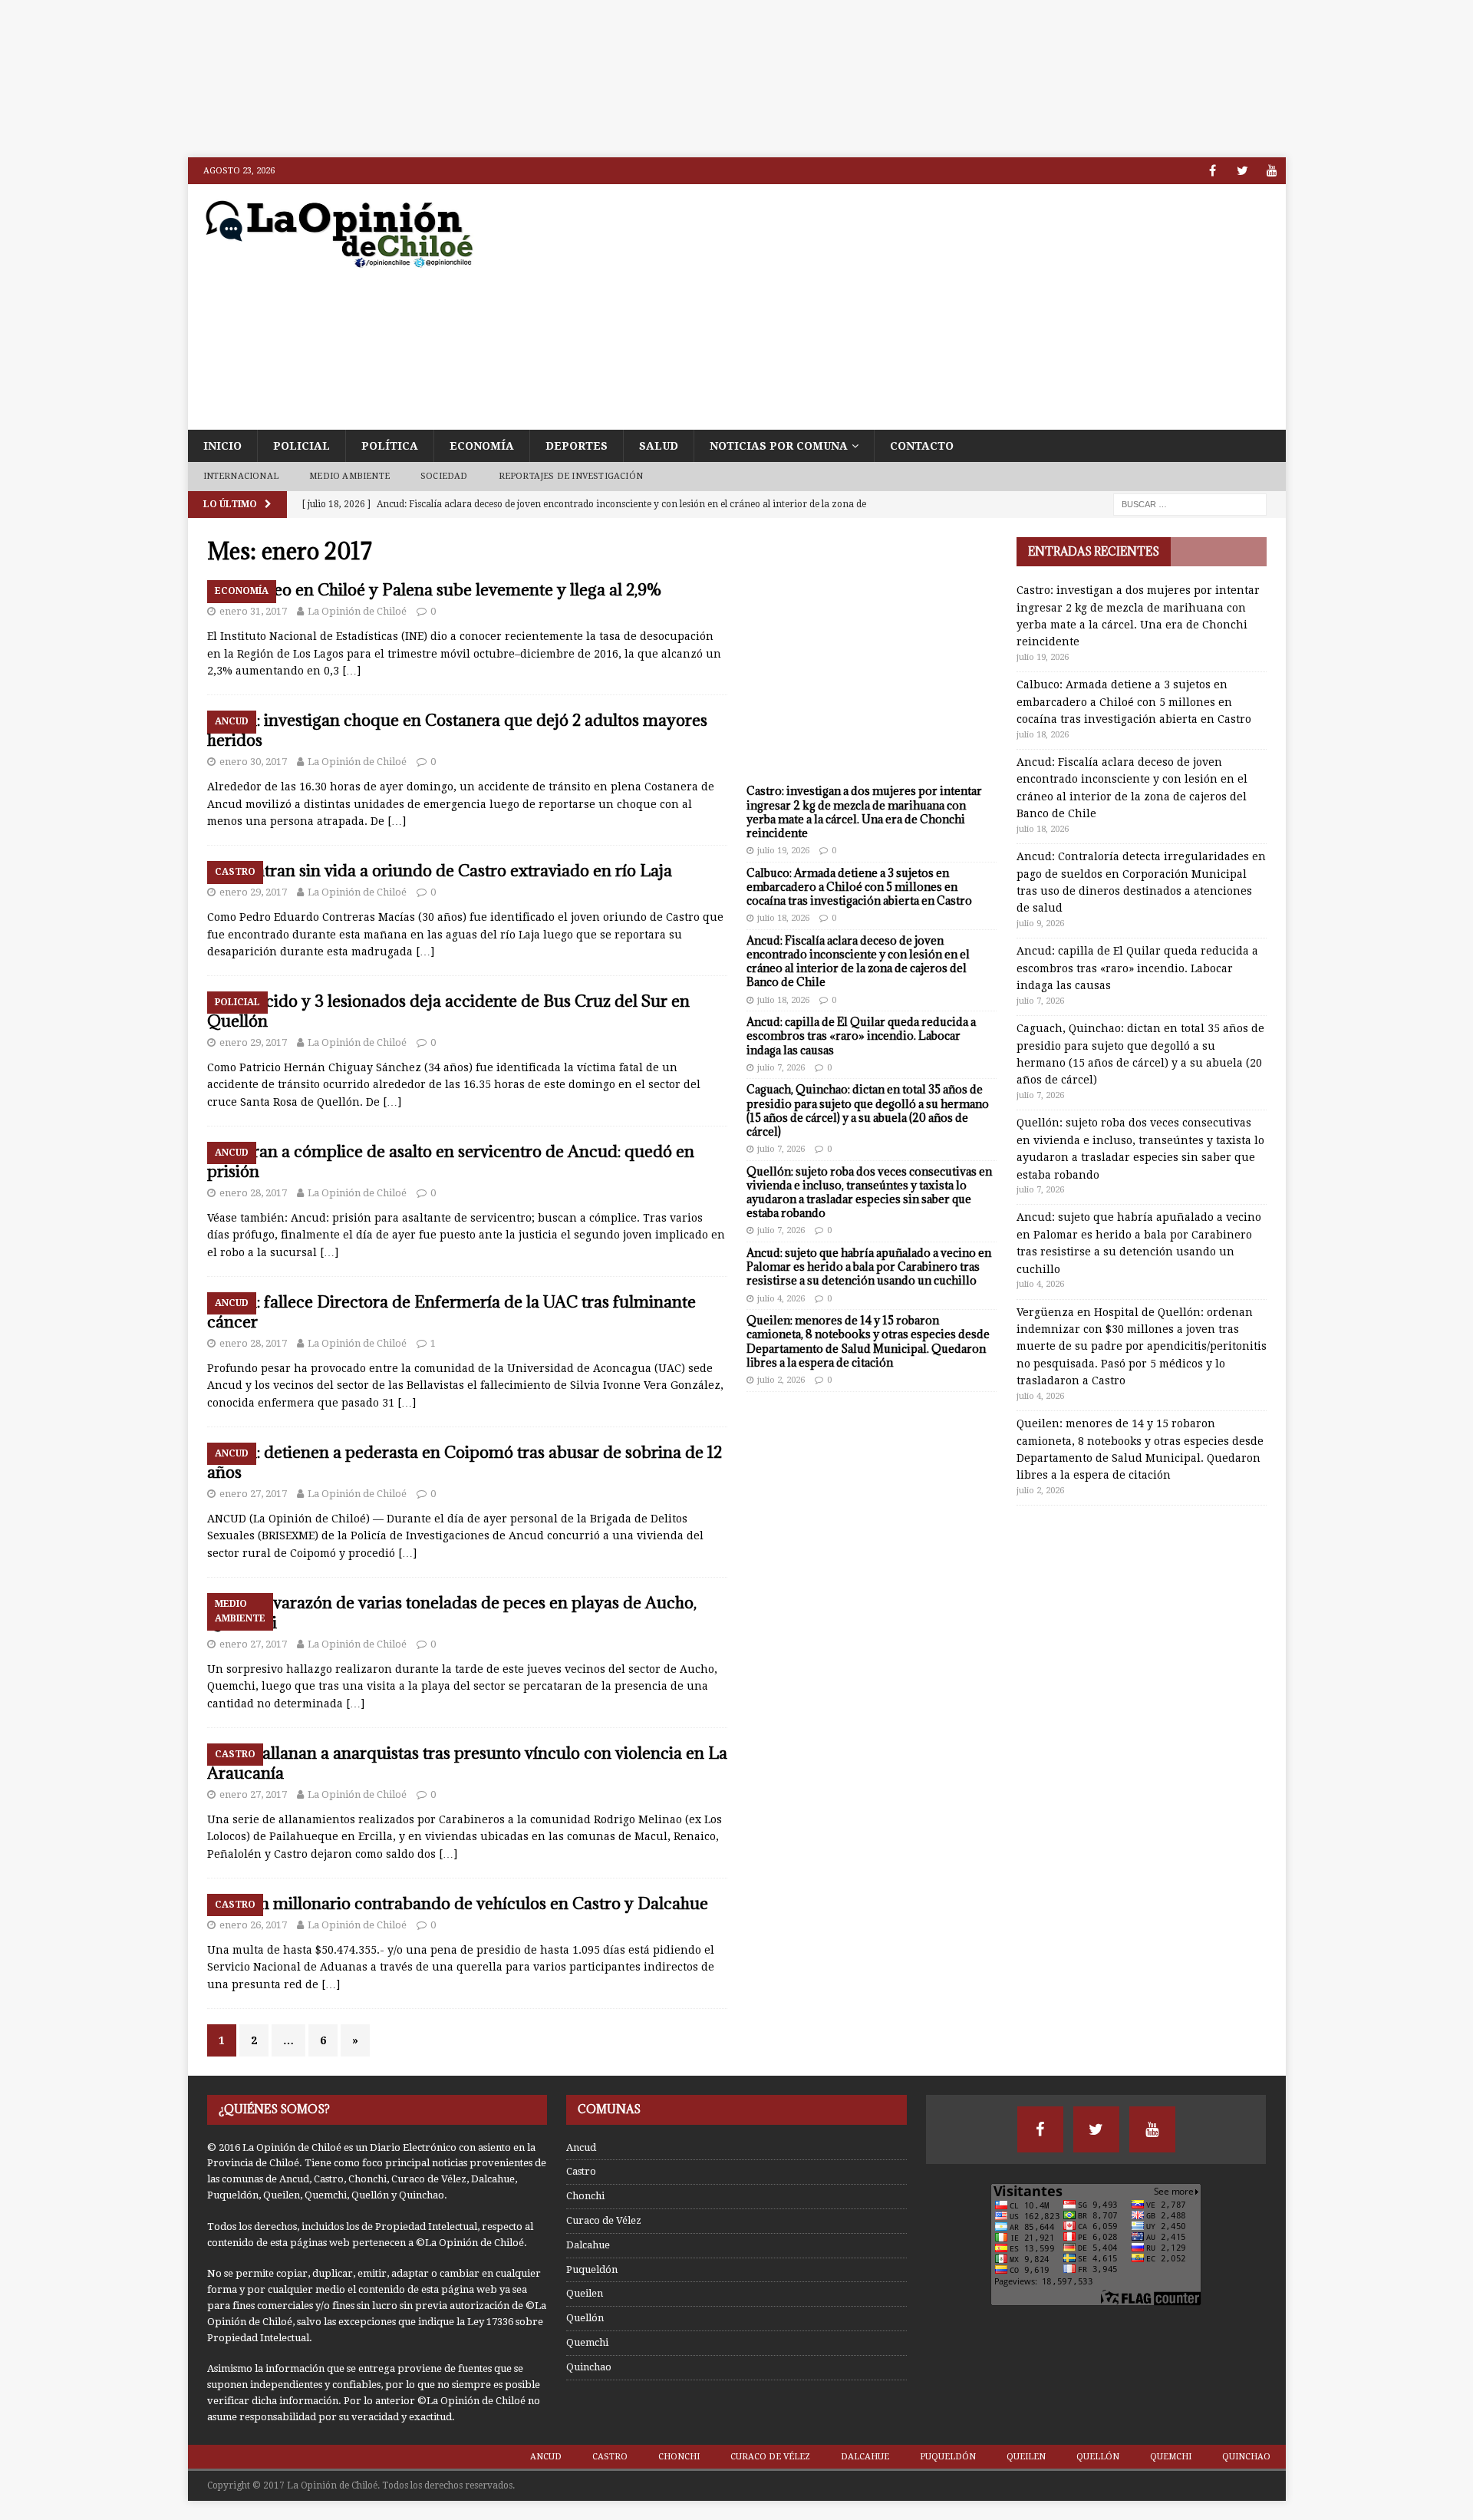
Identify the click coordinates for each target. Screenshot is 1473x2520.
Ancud (581, 2147)
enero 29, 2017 (253, 892)
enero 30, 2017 (253, 762)
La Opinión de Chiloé (357, 611)
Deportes (577, 446)
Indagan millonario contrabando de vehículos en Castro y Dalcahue (458, 1903)
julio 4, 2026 (781, 1299)
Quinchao (589, 2367)
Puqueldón (592, 2269)
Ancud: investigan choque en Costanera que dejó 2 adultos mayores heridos (457, 730)
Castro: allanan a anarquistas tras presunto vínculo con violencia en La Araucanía (467, 1763)
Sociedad (444, 476)
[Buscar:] (1190, 503)
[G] (1272, 171)
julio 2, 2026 (781, 1380)
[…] (351, 671)
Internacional (241, 476)
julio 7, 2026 (781, 1068)
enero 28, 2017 (253, 1193)
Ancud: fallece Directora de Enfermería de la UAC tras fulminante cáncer (451, 1312)
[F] (1213, 171)
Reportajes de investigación (571, 476)
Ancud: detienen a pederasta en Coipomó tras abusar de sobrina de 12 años (465, 1462)
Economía (482, 446)
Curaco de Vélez (604, 2220)
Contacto (922, 446)
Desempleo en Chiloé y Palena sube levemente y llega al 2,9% (435, 590)
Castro (581, 2171)
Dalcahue (588, 2245)
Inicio (222, 446)
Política (390, 446)
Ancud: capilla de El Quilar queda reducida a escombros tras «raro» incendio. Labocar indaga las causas (861, 1036)
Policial (302, 446)
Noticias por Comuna (779, 446)
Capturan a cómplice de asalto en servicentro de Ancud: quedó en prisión (451, 1161)
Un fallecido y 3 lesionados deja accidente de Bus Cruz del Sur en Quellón (448, 1011)
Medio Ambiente (349, 476)
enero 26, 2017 (253, 1925)
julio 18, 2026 (783, 918)
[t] (1242, 171)
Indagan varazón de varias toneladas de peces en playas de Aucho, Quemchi (452, 1613)
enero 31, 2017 (253, 611)
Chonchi (585, 2196)
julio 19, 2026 (783, 851)
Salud (659, 446)
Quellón (585, 2318)
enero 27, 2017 (253, 1494)
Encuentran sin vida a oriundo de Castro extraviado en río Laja (440, 871)
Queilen (585, 2293)
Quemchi (587, 2342)
